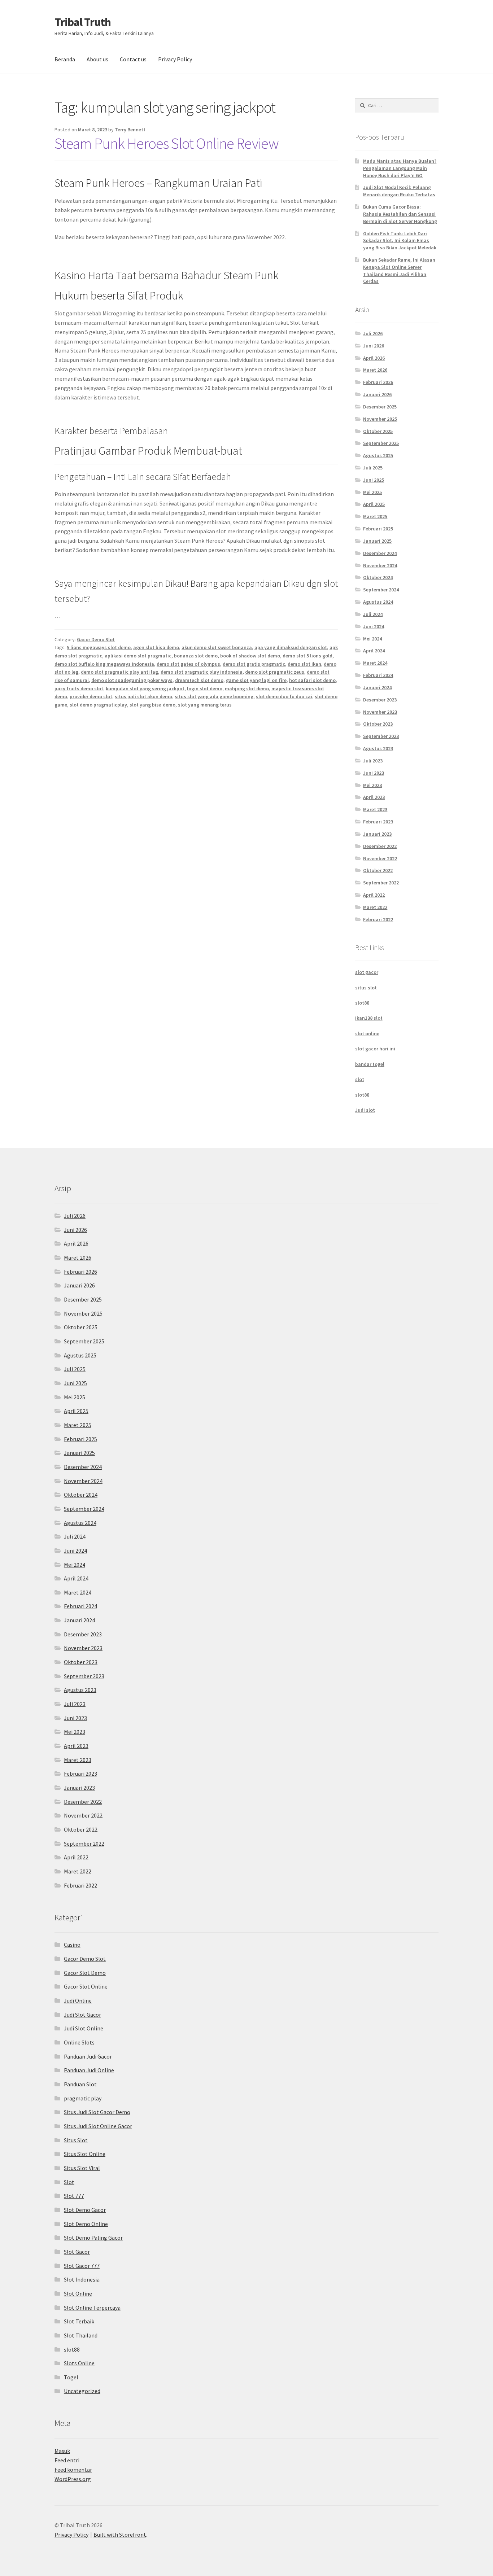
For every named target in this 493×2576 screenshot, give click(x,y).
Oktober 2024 (378, 577)
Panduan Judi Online (89, 2070)
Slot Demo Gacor (85, 2210)
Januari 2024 (377, 687)
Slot (69, 2182)
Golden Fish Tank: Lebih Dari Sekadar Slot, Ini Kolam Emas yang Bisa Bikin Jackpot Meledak (400, 241)
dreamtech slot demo (199, 680)
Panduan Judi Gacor (88, 2056)
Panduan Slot (80, 2084)
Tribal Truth (83, 22)
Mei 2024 (372, 639)
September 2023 (381, 736)
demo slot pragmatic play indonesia (202, 672)
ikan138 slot (369, 1018)
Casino (72, 1945)
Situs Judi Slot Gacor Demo (97, 2112)
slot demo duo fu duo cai (284, 696)
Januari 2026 (377, 394)
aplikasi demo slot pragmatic (138, 656)
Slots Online (79, 2363)
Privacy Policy (175, 59)
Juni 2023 (374, 773)
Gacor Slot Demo (85, 1973)
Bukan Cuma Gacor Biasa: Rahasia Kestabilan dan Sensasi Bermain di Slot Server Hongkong (400, 214)
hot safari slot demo (312, 680)
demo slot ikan (304, 664)
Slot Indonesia (82, 2279)
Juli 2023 (373, 761)
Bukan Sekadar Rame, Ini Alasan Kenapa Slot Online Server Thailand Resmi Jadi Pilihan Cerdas (399, 270)
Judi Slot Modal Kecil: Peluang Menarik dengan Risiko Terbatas (399, 191)
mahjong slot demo (247, 688)
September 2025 (381, 443)
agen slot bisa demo (156, 647)
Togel (71, 2377)
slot (360, 1079)
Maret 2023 (375, 809)
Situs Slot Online (85, 2154)
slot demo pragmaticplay (98, 705)
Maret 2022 (375, 907)
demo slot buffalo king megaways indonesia (104, 664)
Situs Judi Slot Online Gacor (98, 2126)
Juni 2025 (374, 480)
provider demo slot (91, 696)
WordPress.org (73, 2479)
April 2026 (374, 358)
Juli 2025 (373, 468)
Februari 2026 (378, 382)
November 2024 (380, 565)
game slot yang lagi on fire (256, 680)
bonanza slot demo (196, 656)
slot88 (362, 1003)
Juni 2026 (374, 346)
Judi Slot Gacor (82, 2015)
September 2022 (381, 883)
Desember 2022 (380, 846)
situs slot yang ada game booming (214, 696)
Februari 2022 (378, 919)
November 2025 (380, 419)
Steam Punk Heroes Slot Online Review (167, 143)
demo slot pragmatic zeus (275, 672)
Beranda (65, 59)
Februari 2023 (378, 822)
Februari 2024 (378, 675)
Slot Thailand (81, 2335)
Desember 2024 (380, 553)
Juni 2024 (374, 626)
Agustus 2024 (378, 602)
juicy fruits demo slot (79, 688)
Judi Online (78, 2000)
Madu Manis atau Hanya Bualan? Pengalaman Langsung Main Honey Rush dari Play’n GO (400, 168)
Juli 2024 (373, 614)
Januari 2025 (377, 541)
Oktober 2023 (378, 724)
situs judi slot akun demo (143, 696)
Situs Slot (76, 2140)
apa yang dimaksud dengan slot (291, 647)
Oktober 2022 (378, 870)
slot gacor (367, 972)
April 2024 (374, 651)
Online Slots (79, 2042)
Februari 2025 (378, 529)
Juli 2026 (373, 333)
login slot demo (205, 688)
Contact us (133, 59)
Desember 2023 (380, 700)
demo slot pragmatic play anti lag (119, 672)
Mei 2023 (372, 785)
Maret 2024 (375, 663)
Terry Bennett (130, 130)
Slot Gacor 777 (82, 2266)
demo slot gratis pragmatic (254, 664)
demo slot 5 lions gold (307, 656)
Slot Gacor (77, 2252)
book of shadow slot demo (250, 656)
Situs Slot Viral (82, 2168)
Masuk (62, 2451)
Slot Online (78, 2293)
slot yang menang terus (205, 705)
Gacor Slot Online (86, 1986)
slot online (367, 1033)
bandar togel (370, 1064)
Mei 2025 (372, 492)
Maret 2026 (375, 370)
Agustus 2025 (378, 455)
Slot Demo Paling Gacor (93, 2238)
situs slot (366, 988)
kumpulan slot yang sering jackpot (145, 688)
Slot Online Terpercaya (92, 2308)
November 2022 (380, 858)
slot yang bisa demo (152, 705)
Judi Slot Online (84, 2028)
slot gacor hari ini (375, 1049)
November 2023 (380, 712)
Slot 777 (74, 2196)
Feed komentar (73, 2470)
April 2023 (374, 797)
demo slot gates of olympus (188, 664)
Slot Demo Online (86, 2224)
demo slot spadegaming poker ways (132, 680)
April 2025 (374, 504)
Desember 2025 (380, 407)
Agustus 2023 (378, 748)
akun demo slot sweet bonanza (217, 647)
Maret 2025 (375, 516)
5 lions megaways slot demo (99, 647)
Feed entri (67, 2460)
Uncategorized (82, 2391)
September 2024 (381, 590)
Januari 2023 (377, 834)
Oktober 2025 (378, 431)
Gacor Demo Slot (96, 639)
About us (97, 59)
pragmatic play (83, 2098)
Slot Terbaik (79, 2321)
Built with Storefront (120, 2535)
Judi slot (365, 1110)
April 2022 (374, 895)
